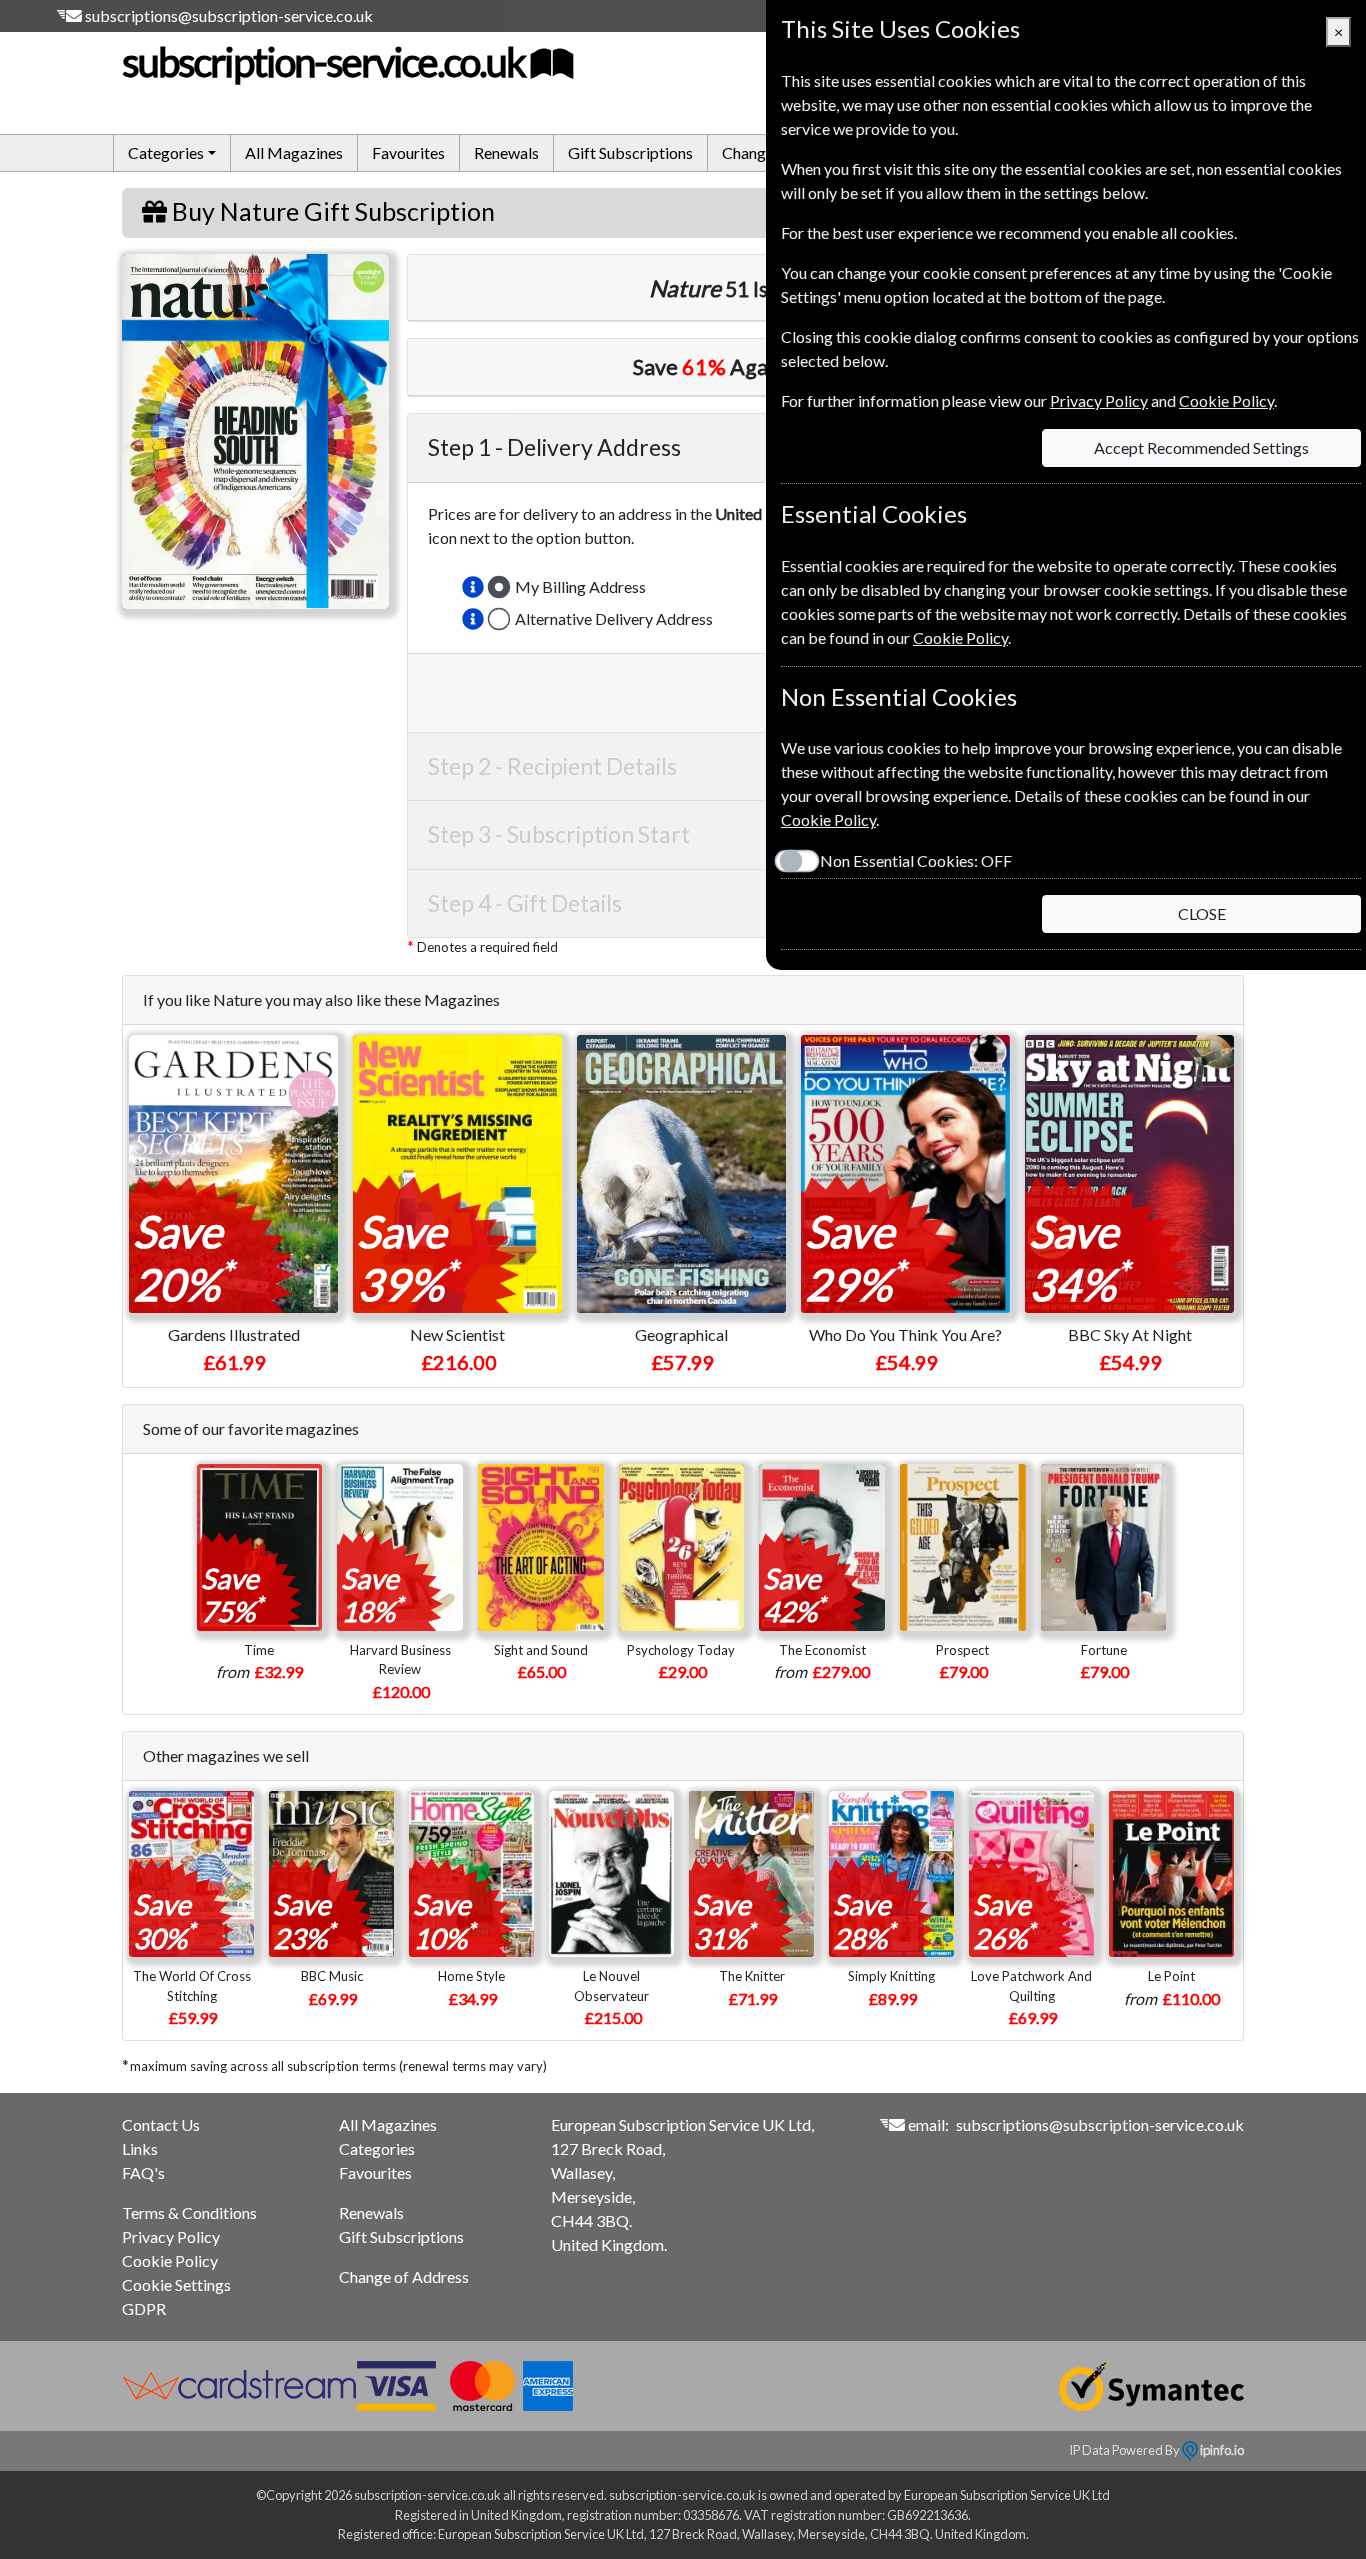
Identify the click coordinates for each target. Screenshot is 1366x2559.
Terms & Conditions (189, 2212)
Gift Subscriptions (630, 152)
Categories (377, 2148)
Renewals (506, 152)
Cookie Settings (176, 2284)
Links (140, 2148)
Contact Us (161, 2124)
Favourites (408, 152)
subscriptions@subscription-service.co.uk (229, 15)
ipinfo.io (1221, 2450)
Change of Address (404, 2276)
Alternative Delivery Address (614, 618)
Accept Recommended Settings (1201, 447)
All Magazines (294, 152)
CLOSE (1202, 913)
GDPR (144, 2308)
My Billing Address (580, 586)
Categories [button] (166, 152)
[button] (473, 587)
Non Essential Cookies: (916, 860)
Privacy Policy (171, 2236)
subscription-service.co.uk (323, 62)
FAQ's (143, 2172)
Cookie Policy (170, 2260)
